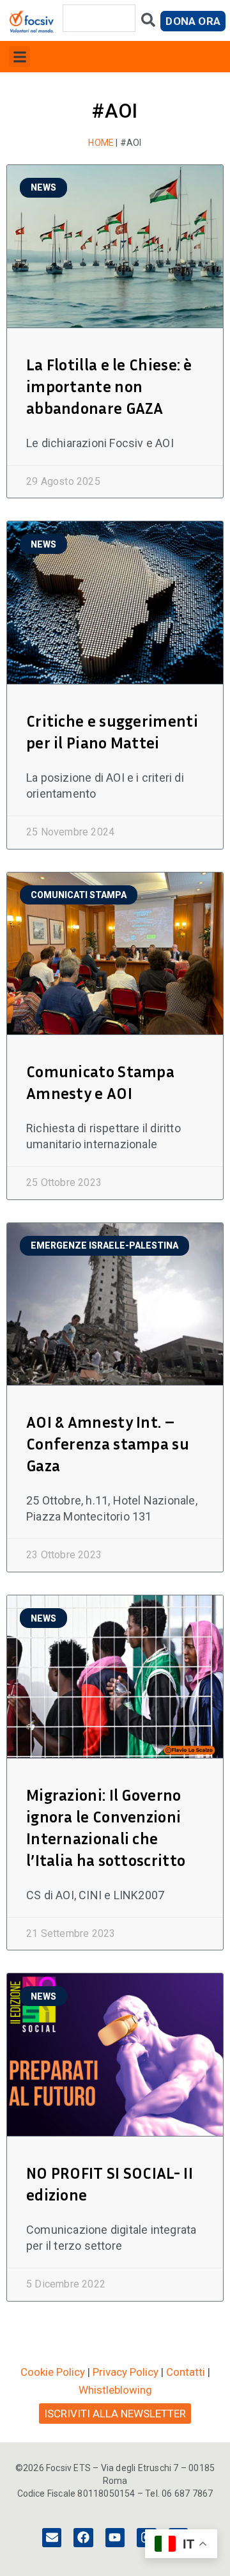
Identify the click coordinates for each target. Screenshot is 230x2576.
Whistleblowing (115, 2390)
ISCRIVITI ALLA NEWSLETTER (115, 2414)
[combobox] (99, 18)
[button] (19, 57)
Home (101, 143)
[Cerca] (148, 23)
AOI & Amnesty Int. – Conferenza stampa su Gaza (108, 1444)
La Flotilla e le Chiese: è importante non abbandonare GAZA (109, 386)
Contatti (186, 2372)
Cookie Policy (53, 2372)
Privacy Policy (126, 2372)
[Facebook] (83, 2538)
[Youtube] (115, 2538)
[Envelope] (52, 2538)
